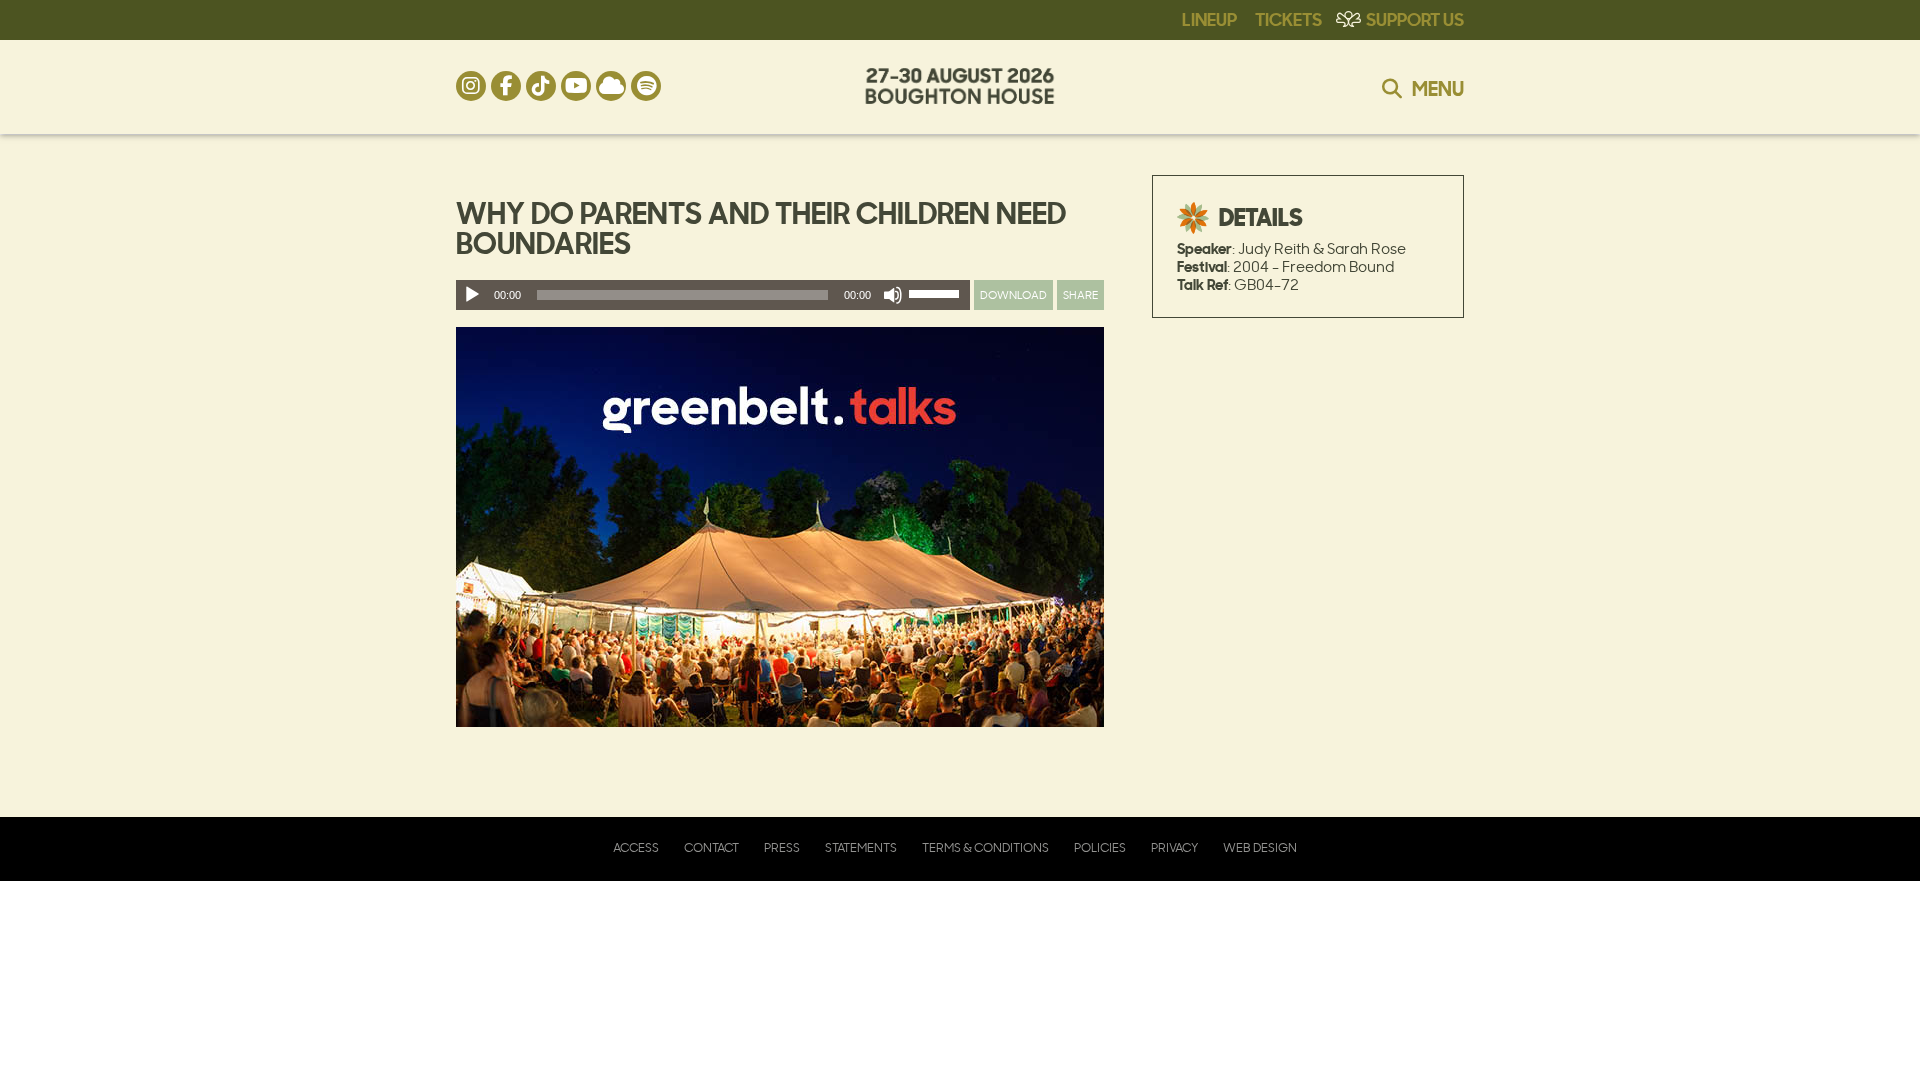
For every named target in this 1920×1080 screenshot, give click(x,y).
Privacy (1174, 847)
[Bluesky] (611, 86)
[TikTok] (541, 86)
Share (1080, 294)
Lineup (1209, 18)
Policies (1100, 847)
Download (1013, 294)
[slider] (937, 298)
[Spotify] (646, 86)
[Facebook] (506, 86)
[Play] (472, 295)
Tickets (1288, 18)
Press (782, 847)
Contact (711, 847)
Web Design (1260, 847)
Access (636, 847)
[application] (713, 295)
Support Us (1415, 18)
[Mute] (893, 295)
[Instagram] (471, 86)
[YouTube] (576, 86)
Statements (861, 847)
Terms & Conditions (985, 847)
